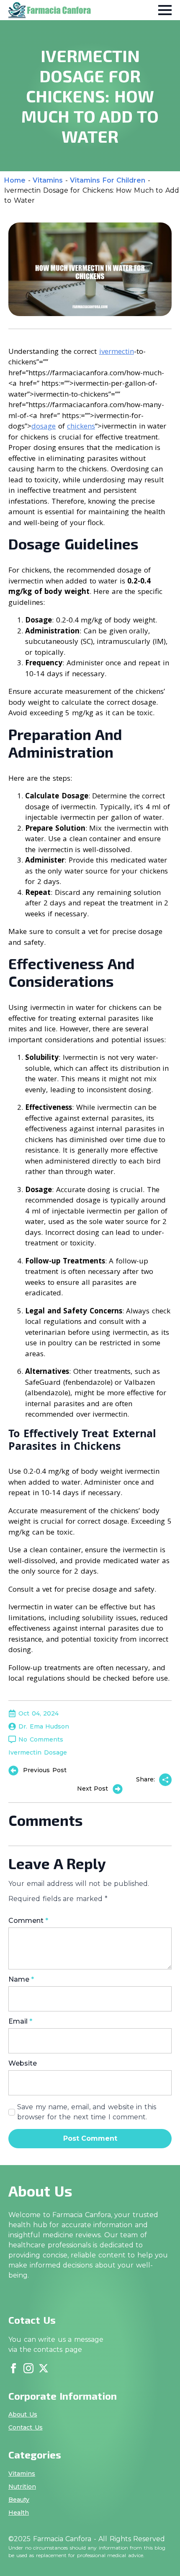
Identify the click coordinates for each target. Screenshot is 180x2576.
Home (15, 180)
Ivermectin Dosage (38, 1752)
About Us (23, 2414)
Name (21, 1980)
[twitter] (44, 2368)
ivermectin (117, 351)
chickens (81, 426)
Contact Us (26, 2427)
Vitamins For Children (108, 180)
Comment (28, 1921)
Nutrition (22, 2487)
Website (23, 2063)
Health (19, 2513)
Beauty (19, 2500)
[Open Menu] (165, 10)
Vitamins (48, 180)
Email (20, 2022)
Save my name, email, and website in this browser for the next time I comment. (87, 2112)
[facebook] (13, 2368)
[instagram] (28, 2368)
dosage (44, 426)
